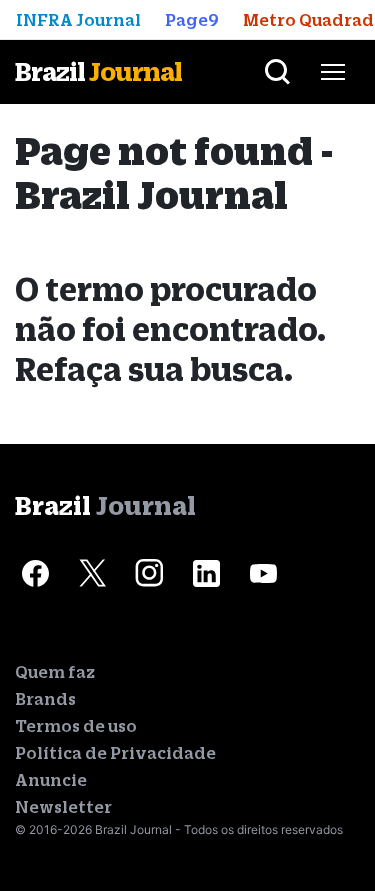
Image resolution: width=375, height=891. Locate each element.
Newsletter (63, 807)
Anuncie (51, 780)
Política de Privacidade (115, 753)
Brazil (98, 71)
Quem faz (55, 672)
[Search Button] (277, 72)
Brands (45, 699)
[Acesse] (35, 574)
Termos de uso (76, 726)
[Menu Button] (333, 72)
